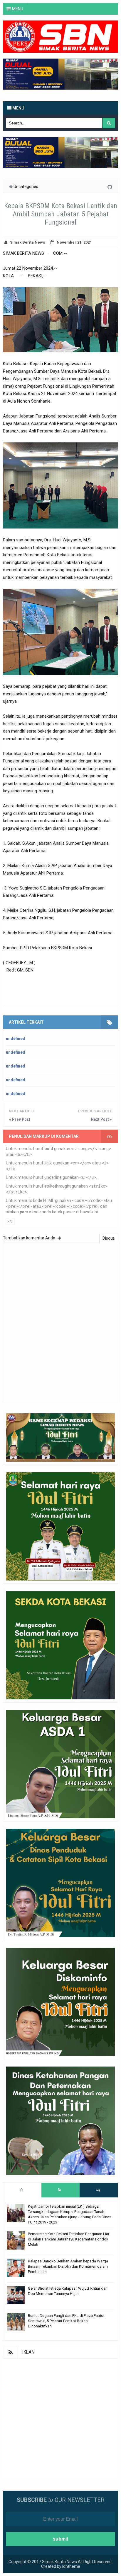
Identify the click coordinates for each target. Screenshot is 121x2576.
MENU (18, 9)
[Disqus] (60, 1322)
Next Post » (101, 1119)
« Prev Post (20, 1119)
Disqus (109, 1238)
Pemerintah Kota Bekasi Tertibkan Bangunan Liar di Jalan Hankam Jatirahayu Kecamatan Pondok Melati (69, 2239)
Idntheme (71, 2566)
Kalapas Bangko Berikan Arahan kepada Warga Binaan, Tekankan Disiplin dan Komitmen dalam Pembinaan (68, 2266)
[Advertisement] (60, 2419)
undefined (16, 1039)
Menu (18, 108)
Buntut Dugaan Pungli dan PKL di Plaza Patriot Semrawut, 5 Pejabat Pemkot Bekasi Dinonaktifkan (66, 2321)
